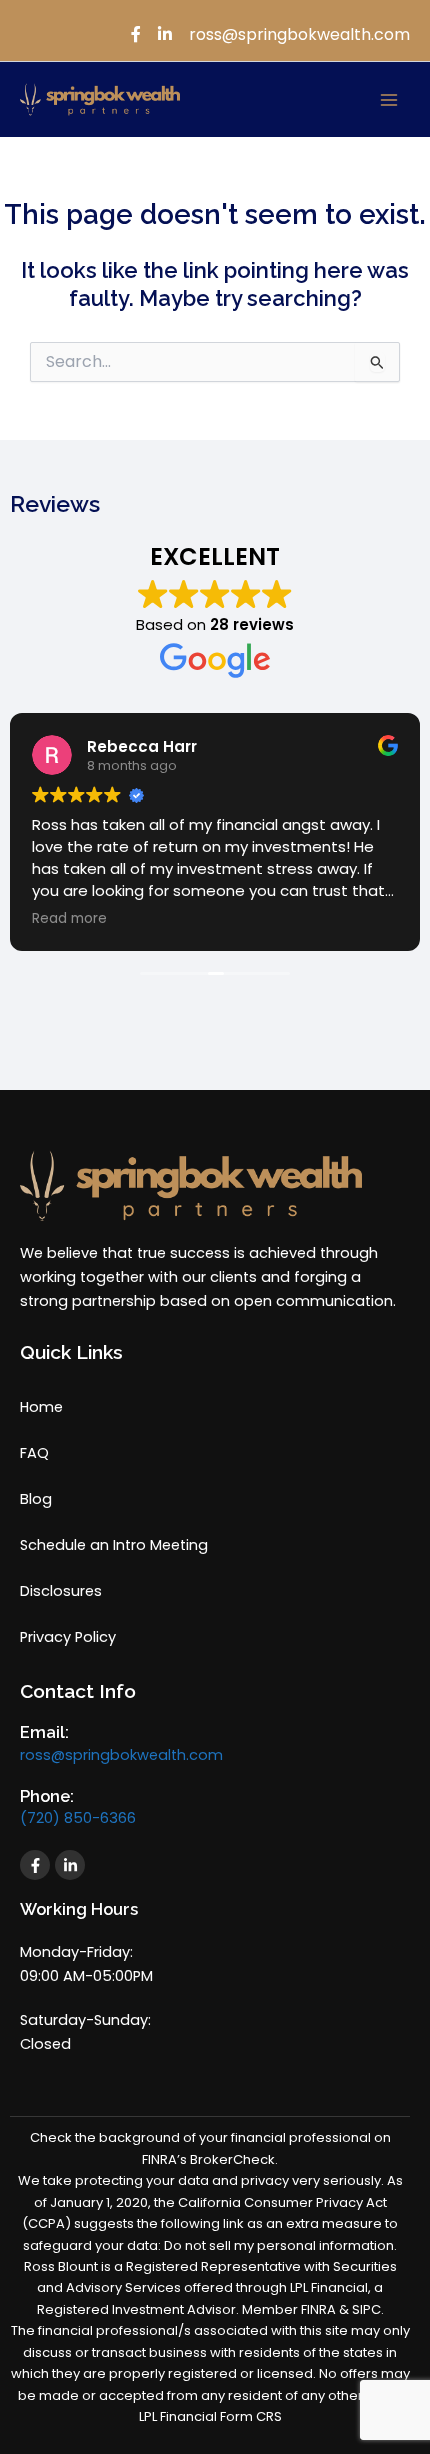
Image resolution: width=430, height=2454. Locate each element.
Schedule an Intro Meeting (114, 1545)
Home (41, 1407)
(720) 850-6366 (78, 1818)
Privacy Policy (68, 1637)
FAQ (34, 1453)
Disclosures (61, 1591)
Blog (36, 1499)
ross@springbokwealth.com (121, 1755)
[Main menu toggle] (389, 100)
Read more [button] (69, 919)
